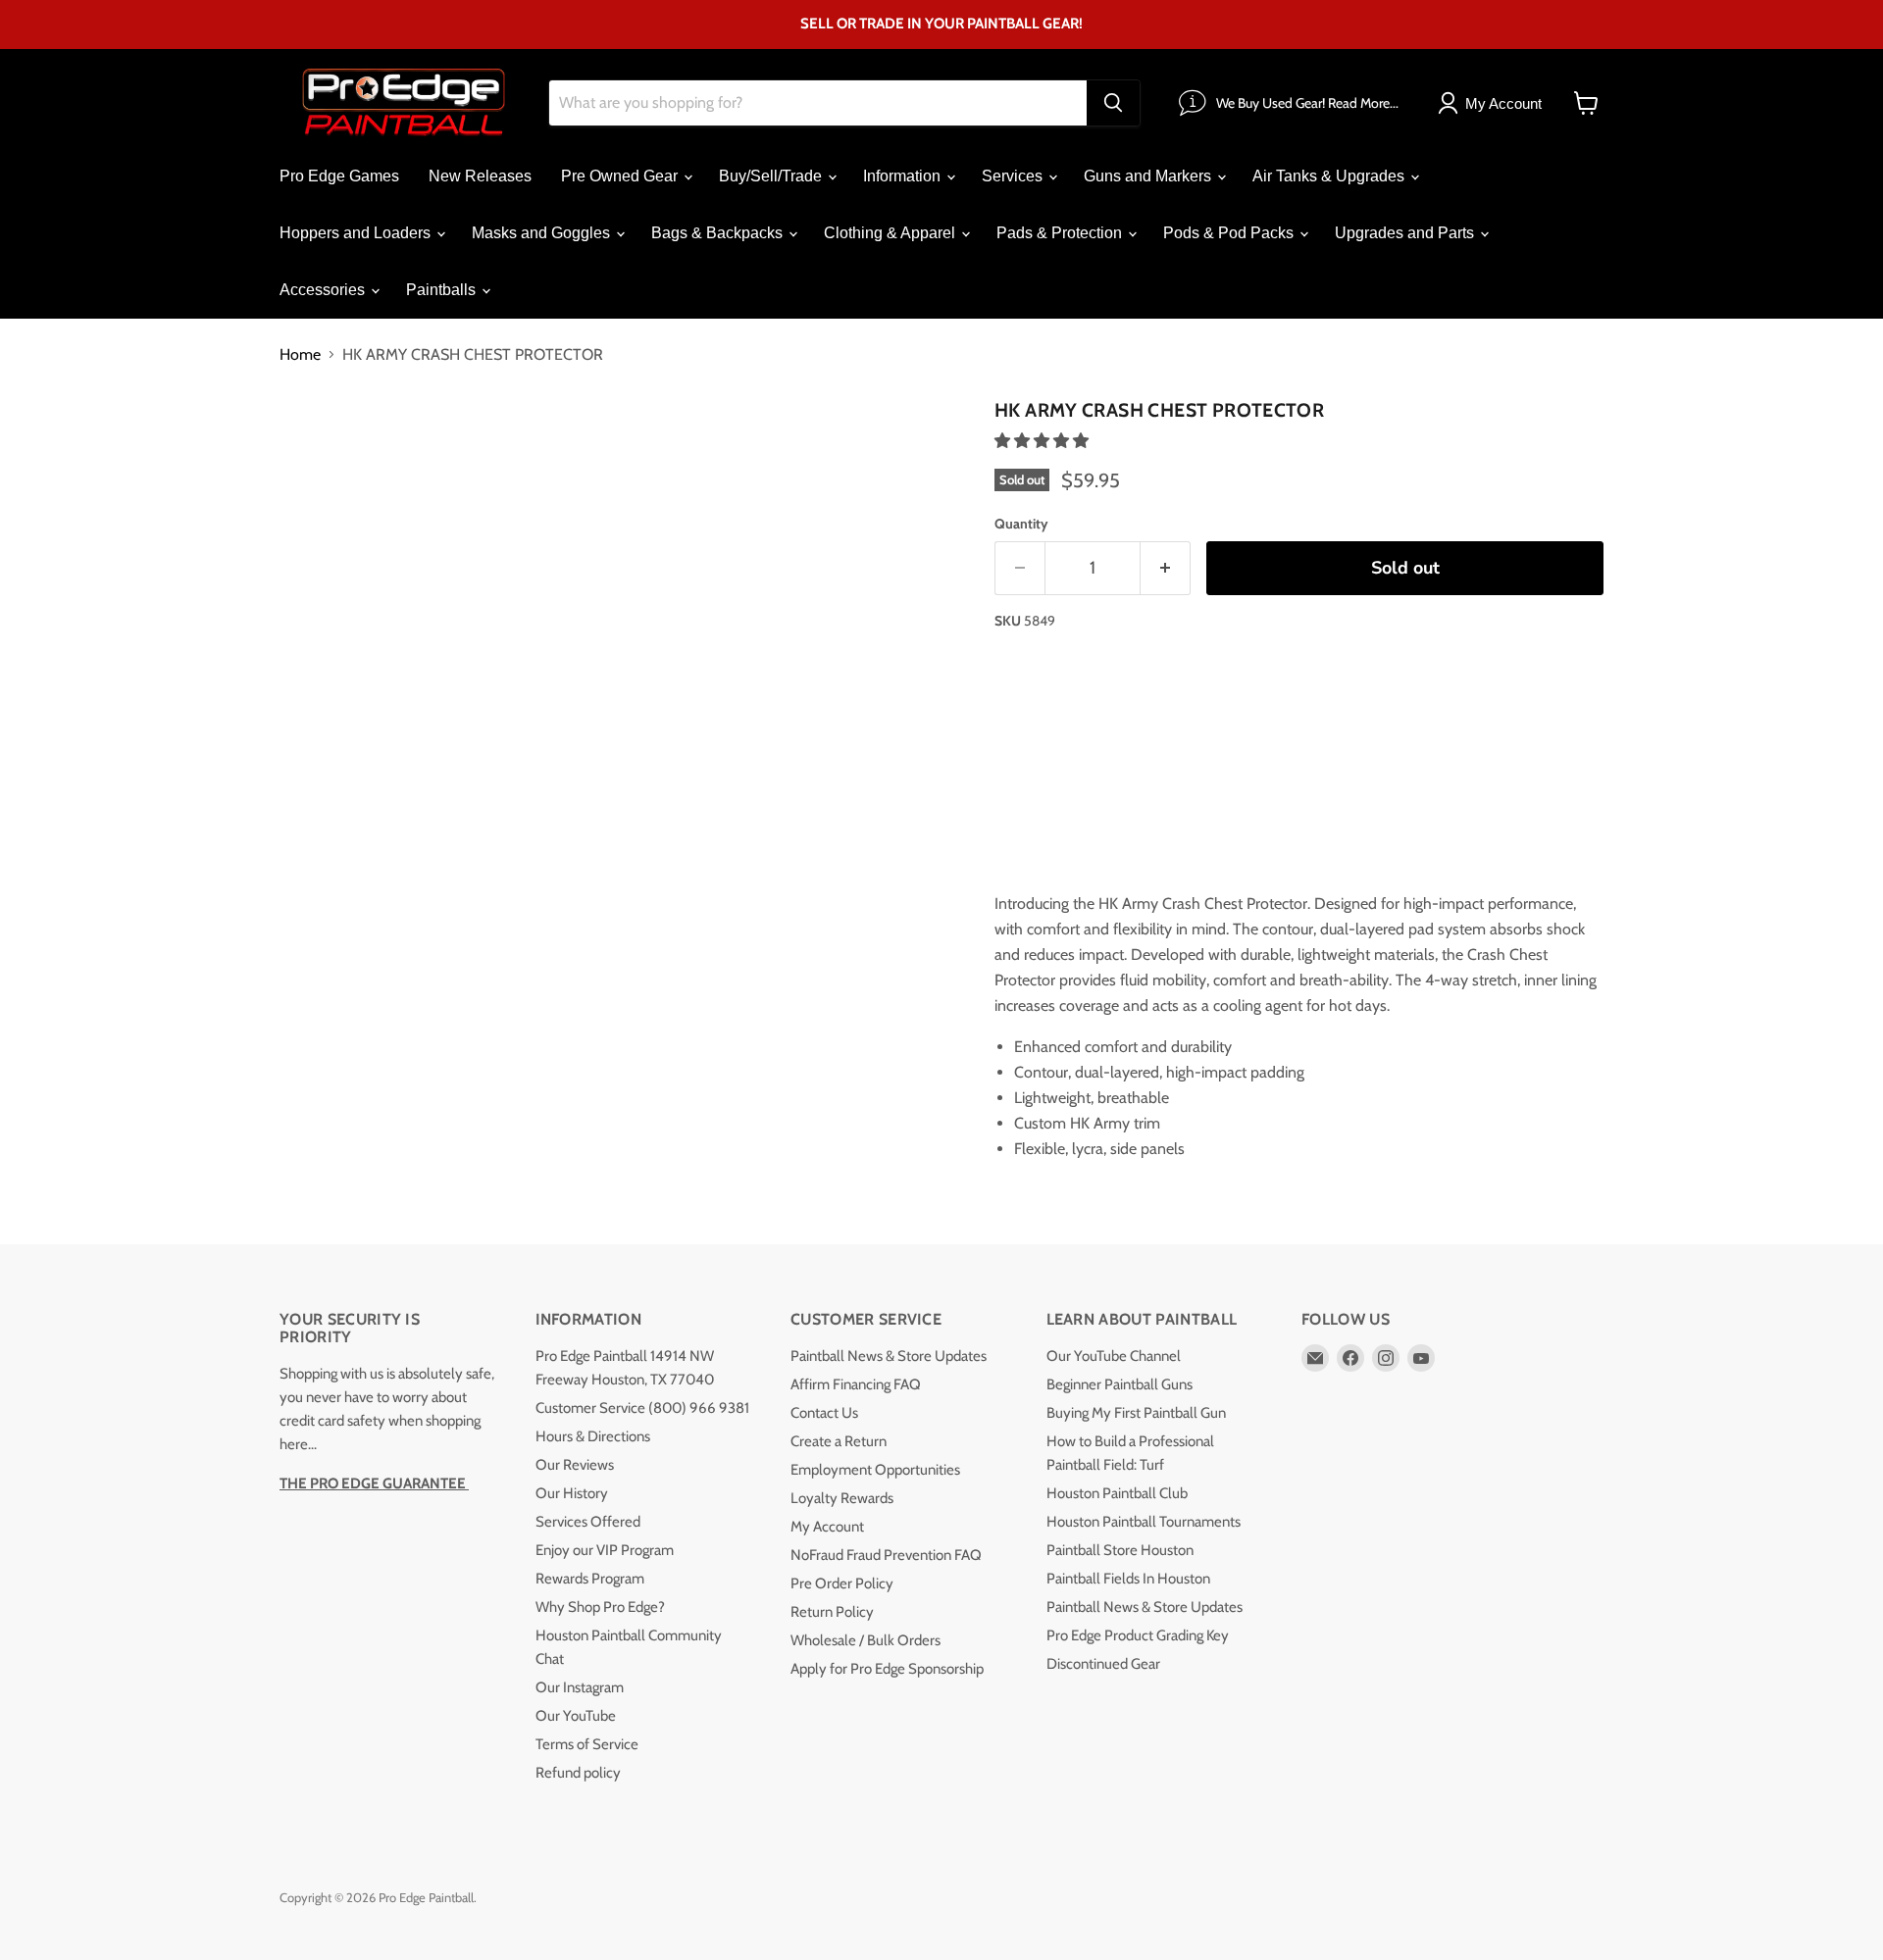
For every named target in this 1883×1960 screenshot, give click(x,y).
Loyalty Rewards (842, 1498)
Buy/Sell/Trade (772, 176)
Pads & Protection (1061, 233)
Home (300, 355)
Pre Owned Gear (621, 176)
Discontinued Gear (1103, 1664)
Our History (572, 1493)
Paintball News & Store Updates (889, 1356)
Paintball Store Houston (1120, 1550)
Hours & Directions (593, 1436)
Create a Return (839, 1441)
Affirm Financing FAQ (856, 1384)
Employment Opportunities (875, 1470)
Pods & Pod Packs (1230, 233)
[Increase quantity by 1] (1166, 568)
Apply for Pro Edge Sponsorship (887, 1669)
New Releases (480, 176)
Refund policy (578, 1773)
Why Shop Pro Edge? (600, 1607)
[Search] (1113, 103)
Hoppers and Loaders (357, 233)
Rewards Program (590, 1579)
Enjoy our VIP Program (605, 1550)
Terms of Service (587, 1744)
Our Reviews (575, 1465)
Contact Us (824, 1413)
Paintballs (443, 290)
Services (1014, 176)
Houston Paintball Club (1117, 1493)
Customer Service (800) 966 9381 (642, 1408)
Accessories (324, 290)
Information (904, 176)
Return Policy (832, 1612)
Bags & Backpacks (719, 233)
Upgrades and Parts (1406, 233)
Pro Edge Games (339, 176)
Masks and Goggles (543, 233)
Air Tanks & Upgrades (1330, 176)
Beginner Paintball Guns (1120, 1384)
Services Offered (588, 1522)
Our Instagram (580, 1687)
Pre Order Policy (842, 1583)
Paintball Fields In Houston (1128, 1579)
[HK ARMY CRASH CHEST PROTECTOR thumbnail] (316, 448)
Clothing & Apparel (891, 233)
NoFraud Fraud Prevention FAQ (886, 1555)
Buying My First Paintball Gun (1136, 1413)
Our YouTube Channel (1114, 1356)
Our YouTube (576, 1716)
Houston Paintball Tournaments (1144, 1522)
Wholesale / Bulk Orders (865, 1640)
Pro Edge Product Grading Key (1138, 1635)
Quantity (1021, 524)
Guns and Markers (1149, 176)
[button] (1043, 441)
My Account (827, 1527)
